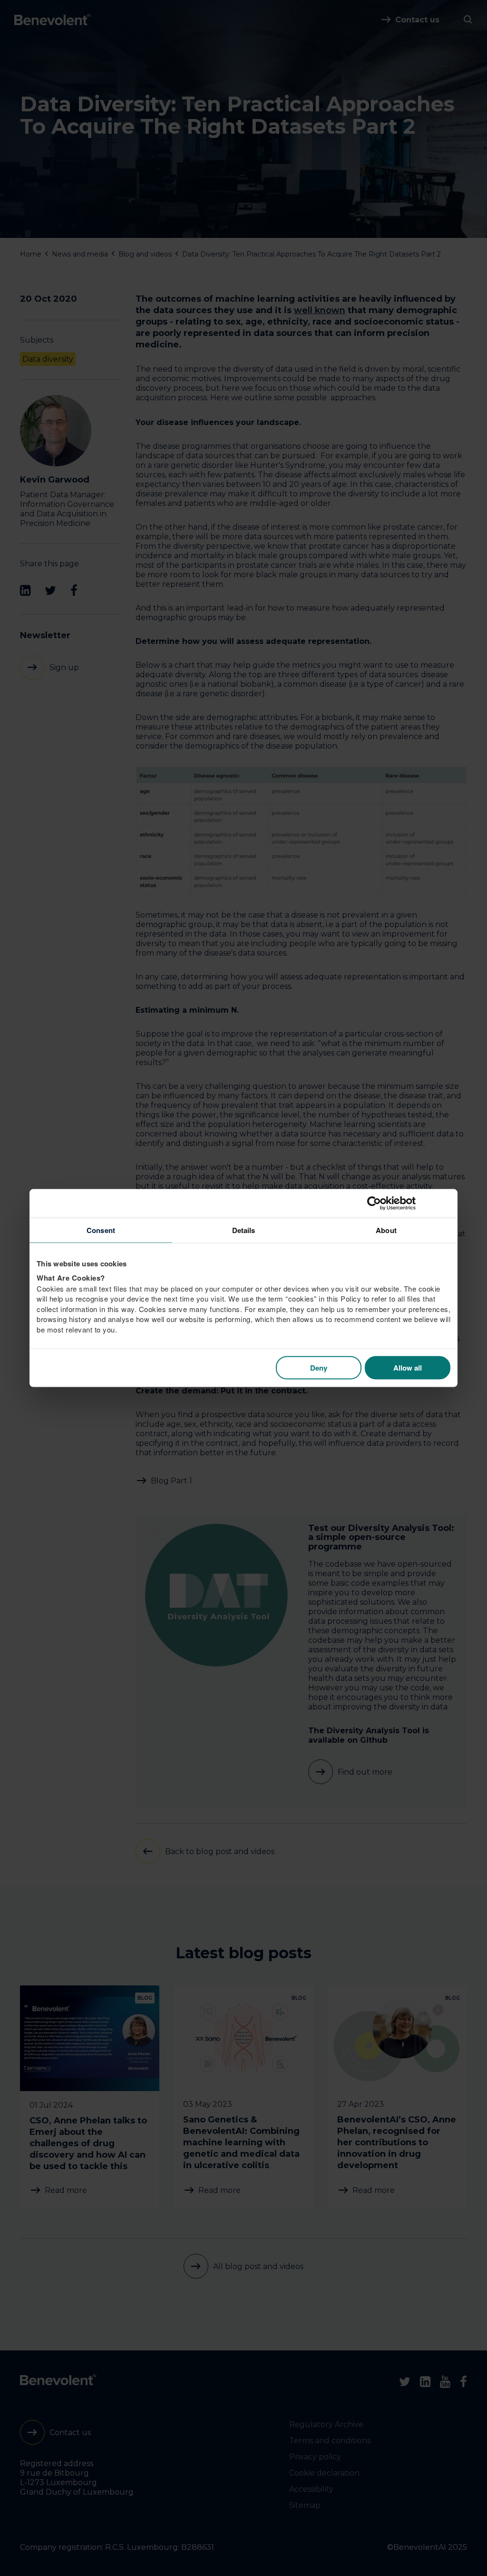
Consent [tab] (101, 1230)
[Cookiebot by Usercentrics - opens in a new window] (409, 1203)
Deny (319, 1368)
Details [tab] (244, 1230)
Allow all (408, 1368)
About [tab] (386, 1230)
